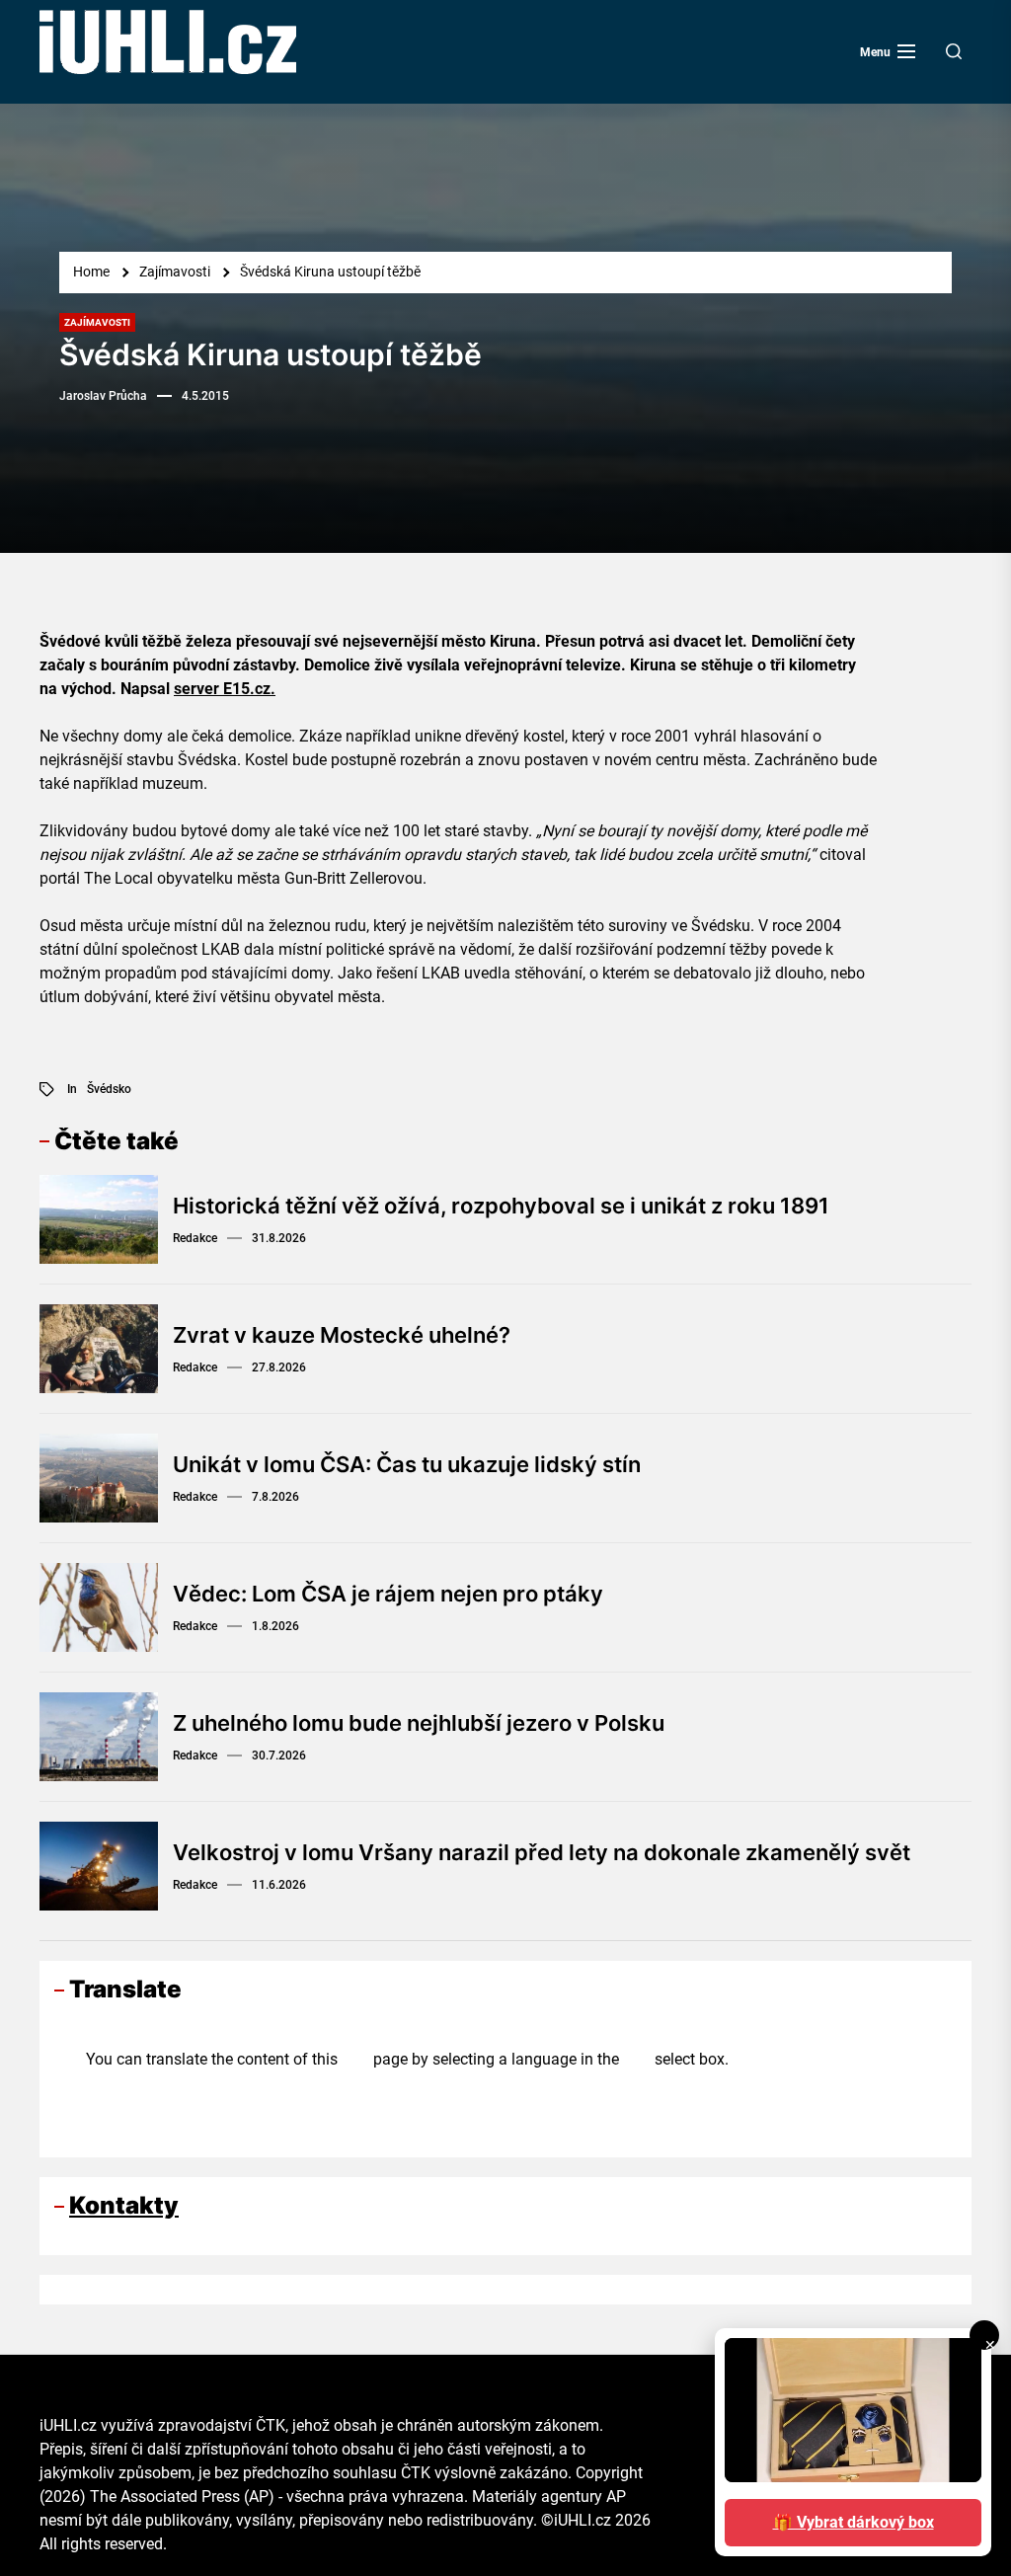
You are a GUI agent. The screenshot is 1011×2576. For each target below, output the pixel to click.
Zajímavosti (97, 322)
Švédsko (109, 1089)
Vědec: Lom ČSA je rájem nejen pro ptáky (388, 1594)
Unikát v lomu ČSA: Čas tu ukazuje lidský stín (407, 1464)
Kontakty (124, 2205)
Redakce (195, 1238)
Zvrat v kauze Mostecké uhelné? (342, 1335)
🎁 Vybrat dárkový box (854, 2522)
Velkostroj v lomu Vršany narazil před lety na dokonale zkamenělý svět (542, 1852)
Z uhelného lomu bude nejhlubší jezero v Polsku (419, 1723)
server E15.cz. (225, 689)
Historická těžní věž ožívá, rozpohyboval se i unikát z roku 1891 (501, 1206)
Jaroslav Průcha (103, 396)
